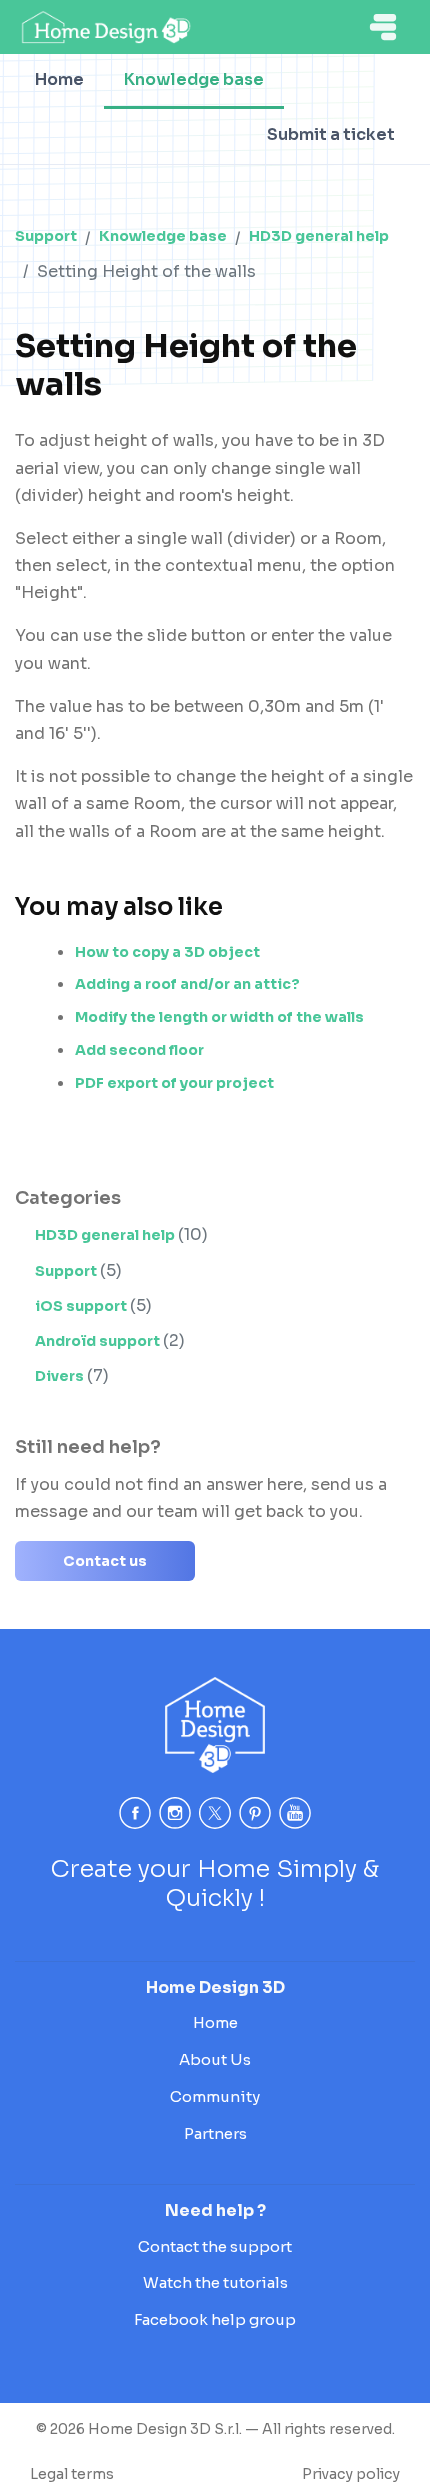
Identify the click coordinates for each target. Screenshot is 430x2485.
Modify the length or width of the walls (219, 1017)
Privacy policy (351, 2474)
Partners (215, 2133)
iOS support (82, 1306)
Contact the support (215, 2246)
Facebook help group (215, 2319)
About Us (215, 2059)
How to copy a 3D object (167, 952)
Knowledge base (194, 79)
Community (215, 2096)
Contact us (105, 1561)
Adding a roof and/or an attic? (187, 984)
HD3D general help (319, 236)
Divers (61, 1376)
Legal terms (72, 2474)
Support (46, 236)
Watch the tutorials (215, 2282)
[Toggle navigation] (383, 27)
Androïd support (99, 1341)
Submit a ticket (331, 134)
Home (59, 79)
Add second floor (139, 1050)
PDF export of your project (174, 1083)
